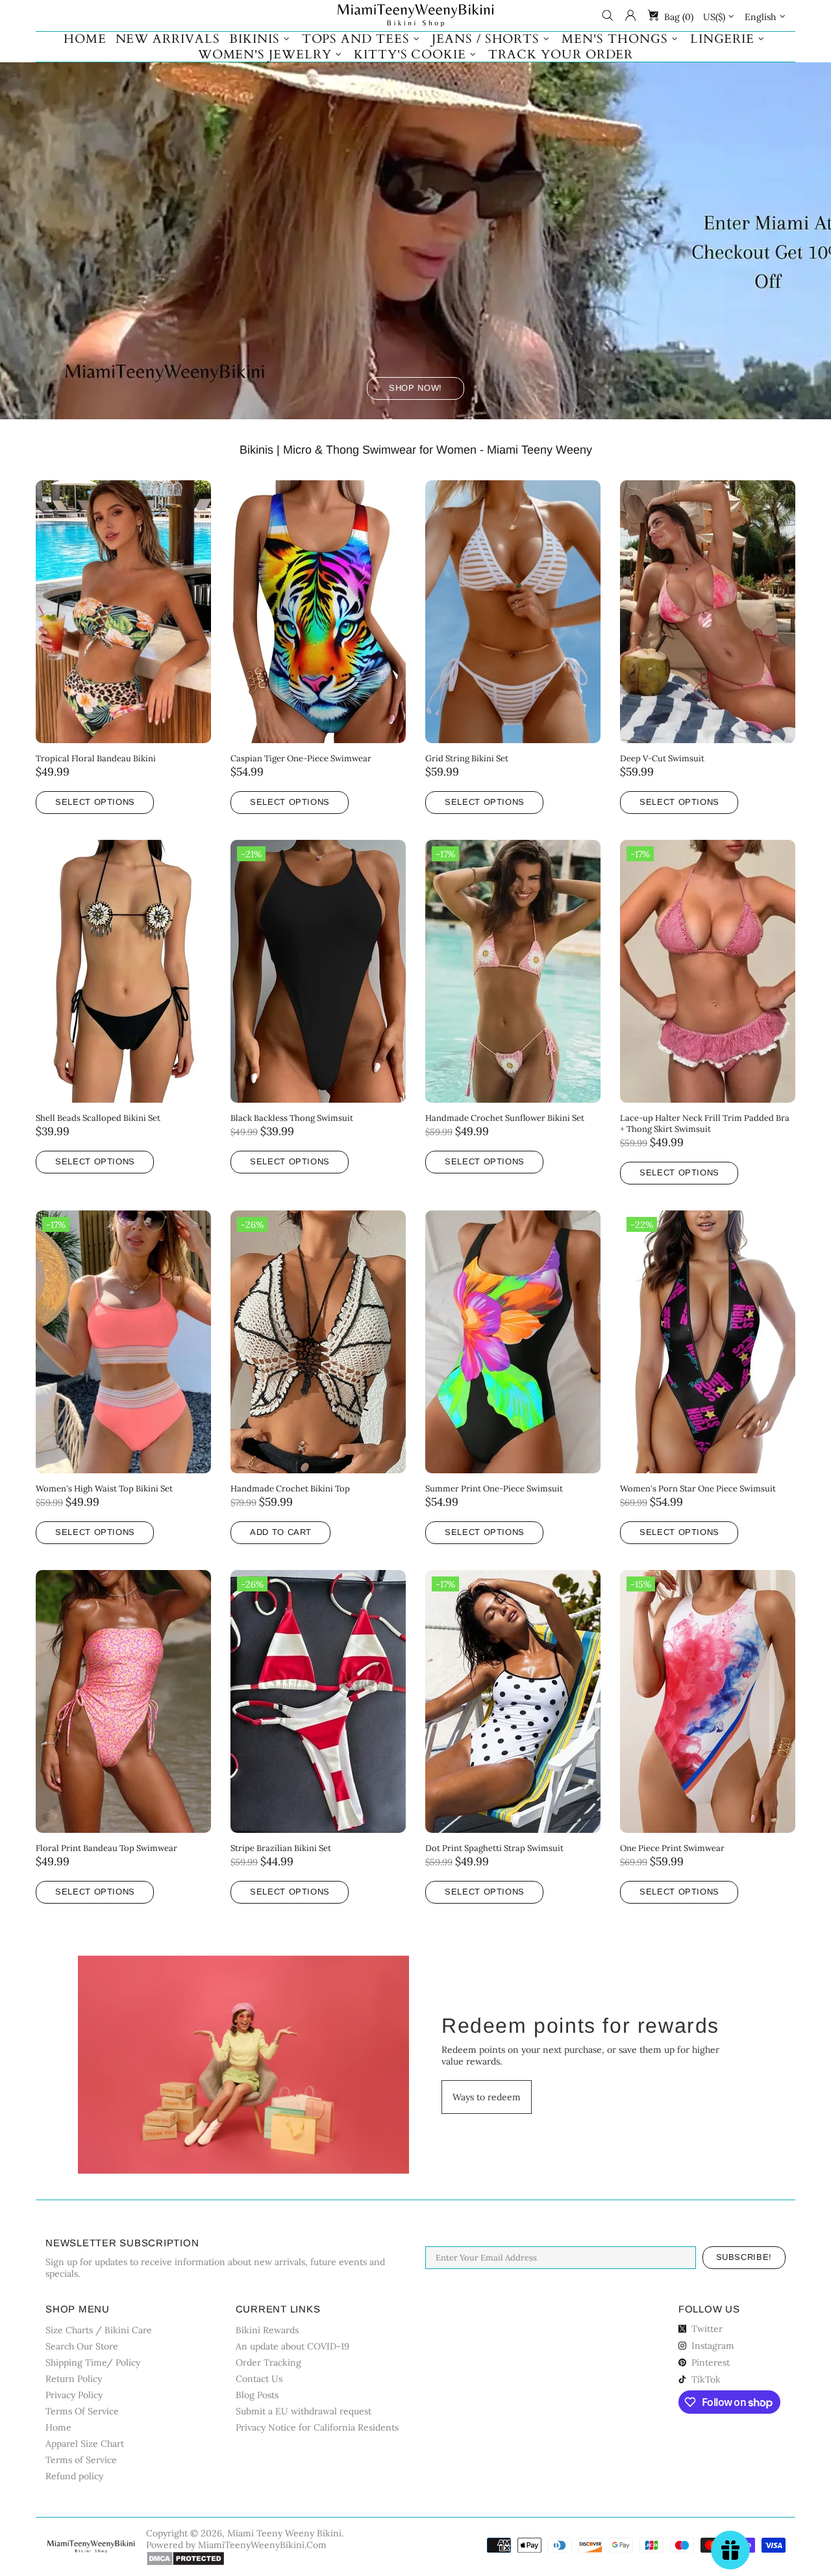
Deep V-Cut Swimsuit (662, 758)
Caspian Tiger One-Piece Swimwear (301, 758)
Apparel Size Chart (85, 2444)
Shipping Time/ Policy (93, 2362)
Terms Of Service (82, 2411)
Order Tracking (268, 2362)
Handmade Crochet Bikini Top (290, 1489)
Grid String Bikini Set (467, 758)
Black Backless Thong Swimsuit (292, 1118)
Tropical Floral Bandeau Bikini (96, 758)
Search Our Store (82, 2346)
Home (58, 2427)
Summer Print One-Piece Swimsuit (494, 1489)
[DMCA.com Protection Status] (185, 2558)
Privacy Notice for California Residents (317, 2427)
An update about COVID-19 (292, 2346)
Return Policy (74, 2379)
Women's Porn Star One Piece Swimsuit (698, 1489)
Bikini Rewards (267, 2330)
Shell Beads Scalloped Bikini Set (98, 1118)
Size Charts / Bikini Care (99, 2330)
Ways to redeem (487, 2097)
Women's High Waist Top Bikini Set (104, 1489)
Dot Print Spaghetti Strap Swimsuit (494, 1848)
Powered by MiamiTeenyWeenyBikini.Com (236, 2545)
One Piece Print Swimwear (672, 1848)
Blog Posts (257, 2395)
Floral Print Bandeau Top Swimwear (106, 1848)
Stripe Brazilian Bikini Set (281, 1848)
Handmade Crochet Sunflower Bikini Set (505, 1118)
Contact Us (259, 2379)
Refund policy (74, 2476)
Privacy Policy (74, 2395)
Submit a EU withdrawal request (304, 2411)
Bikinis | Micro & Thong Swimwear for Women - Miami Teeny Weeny (416, 450)
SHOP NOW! (415, 388)
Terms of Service (81, 2460)
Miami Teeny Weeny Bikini (415, 16)
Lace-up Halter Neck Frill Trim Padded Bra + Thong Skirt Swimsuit (705, 1123)
